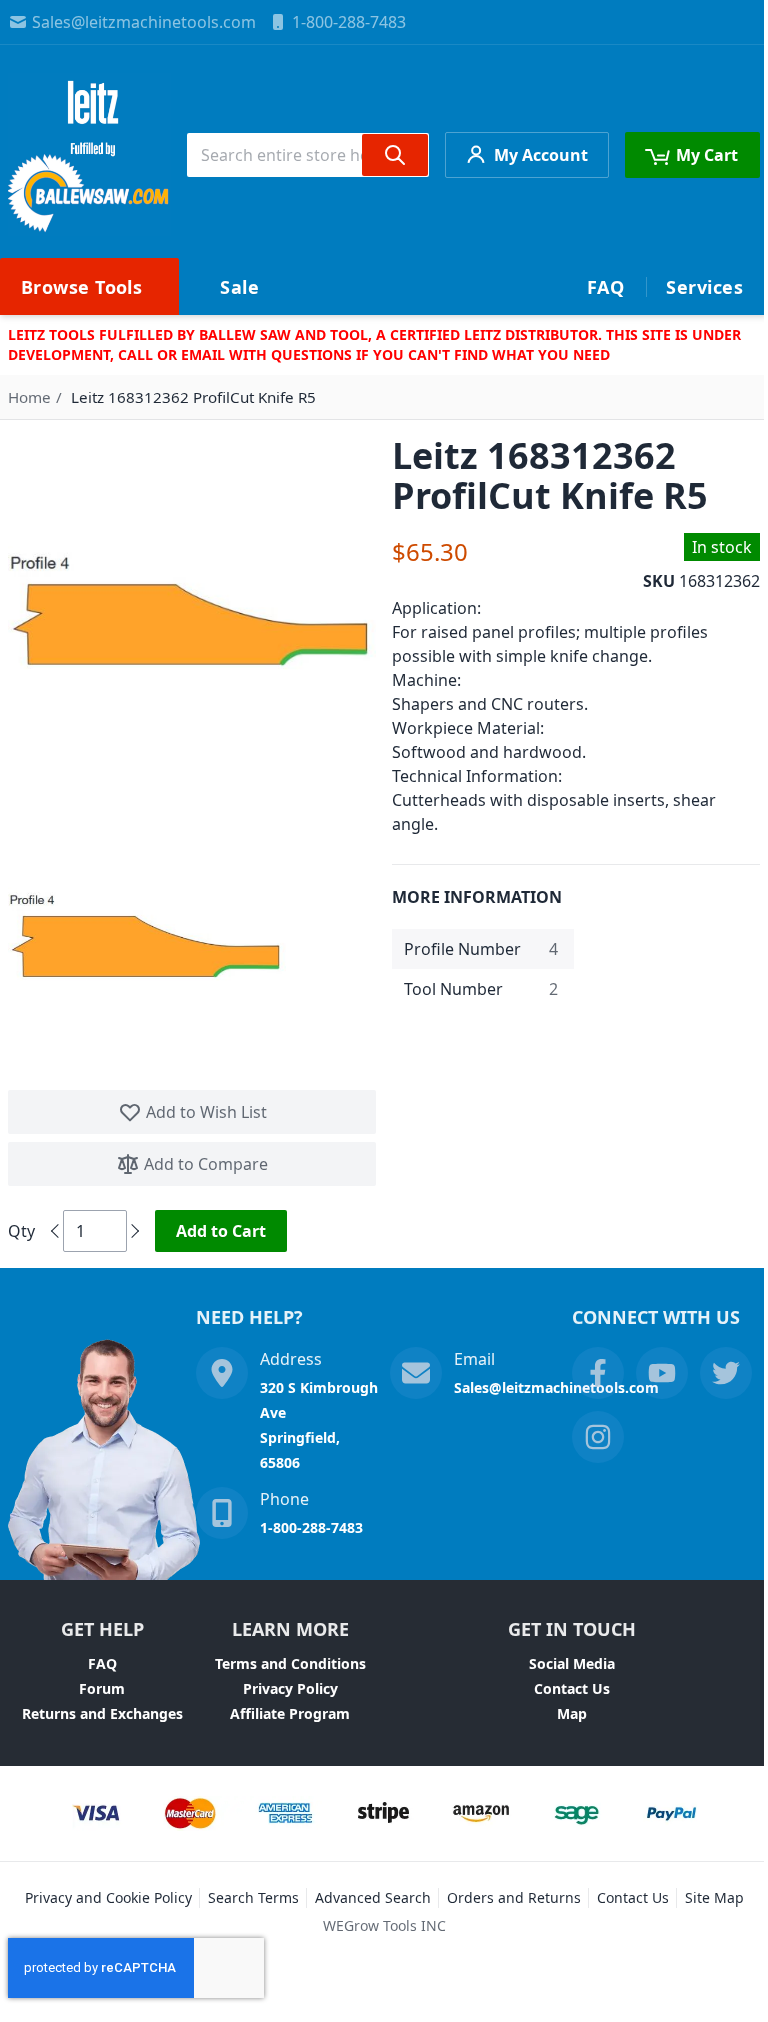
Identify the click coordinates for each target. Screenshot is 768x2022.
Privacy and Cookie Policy (108, 1897)
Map (572, 1713)
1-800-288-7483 (349, 22)
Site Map (714, 1897)
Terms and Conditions (290, 1663)
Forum (102, 1688)
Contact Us (572, 1688)
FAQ (102, 1663)
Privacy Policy (290, 1688)
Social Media (572, 1663)
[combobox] (308, 155)
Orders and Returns (514, 1897)
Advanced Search (373, 1897)
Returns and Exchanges (102, 1713)
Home (29, 397)
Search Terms (253, 1897)
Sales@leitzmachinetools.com (144, 22)
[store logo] (89, 154)
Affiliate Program (290, 1713)
